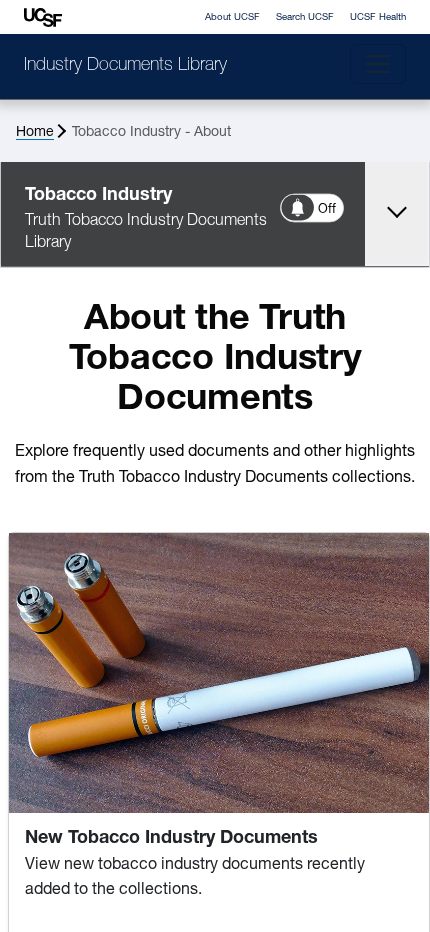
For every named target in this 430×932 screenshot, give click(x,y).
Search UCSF (305, 17)
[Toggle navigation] (378, 64)
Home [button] (35, 132)
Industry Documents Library (125, 66)
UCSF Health (378, 17)
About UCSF (232, 17)
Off (328, 209)
